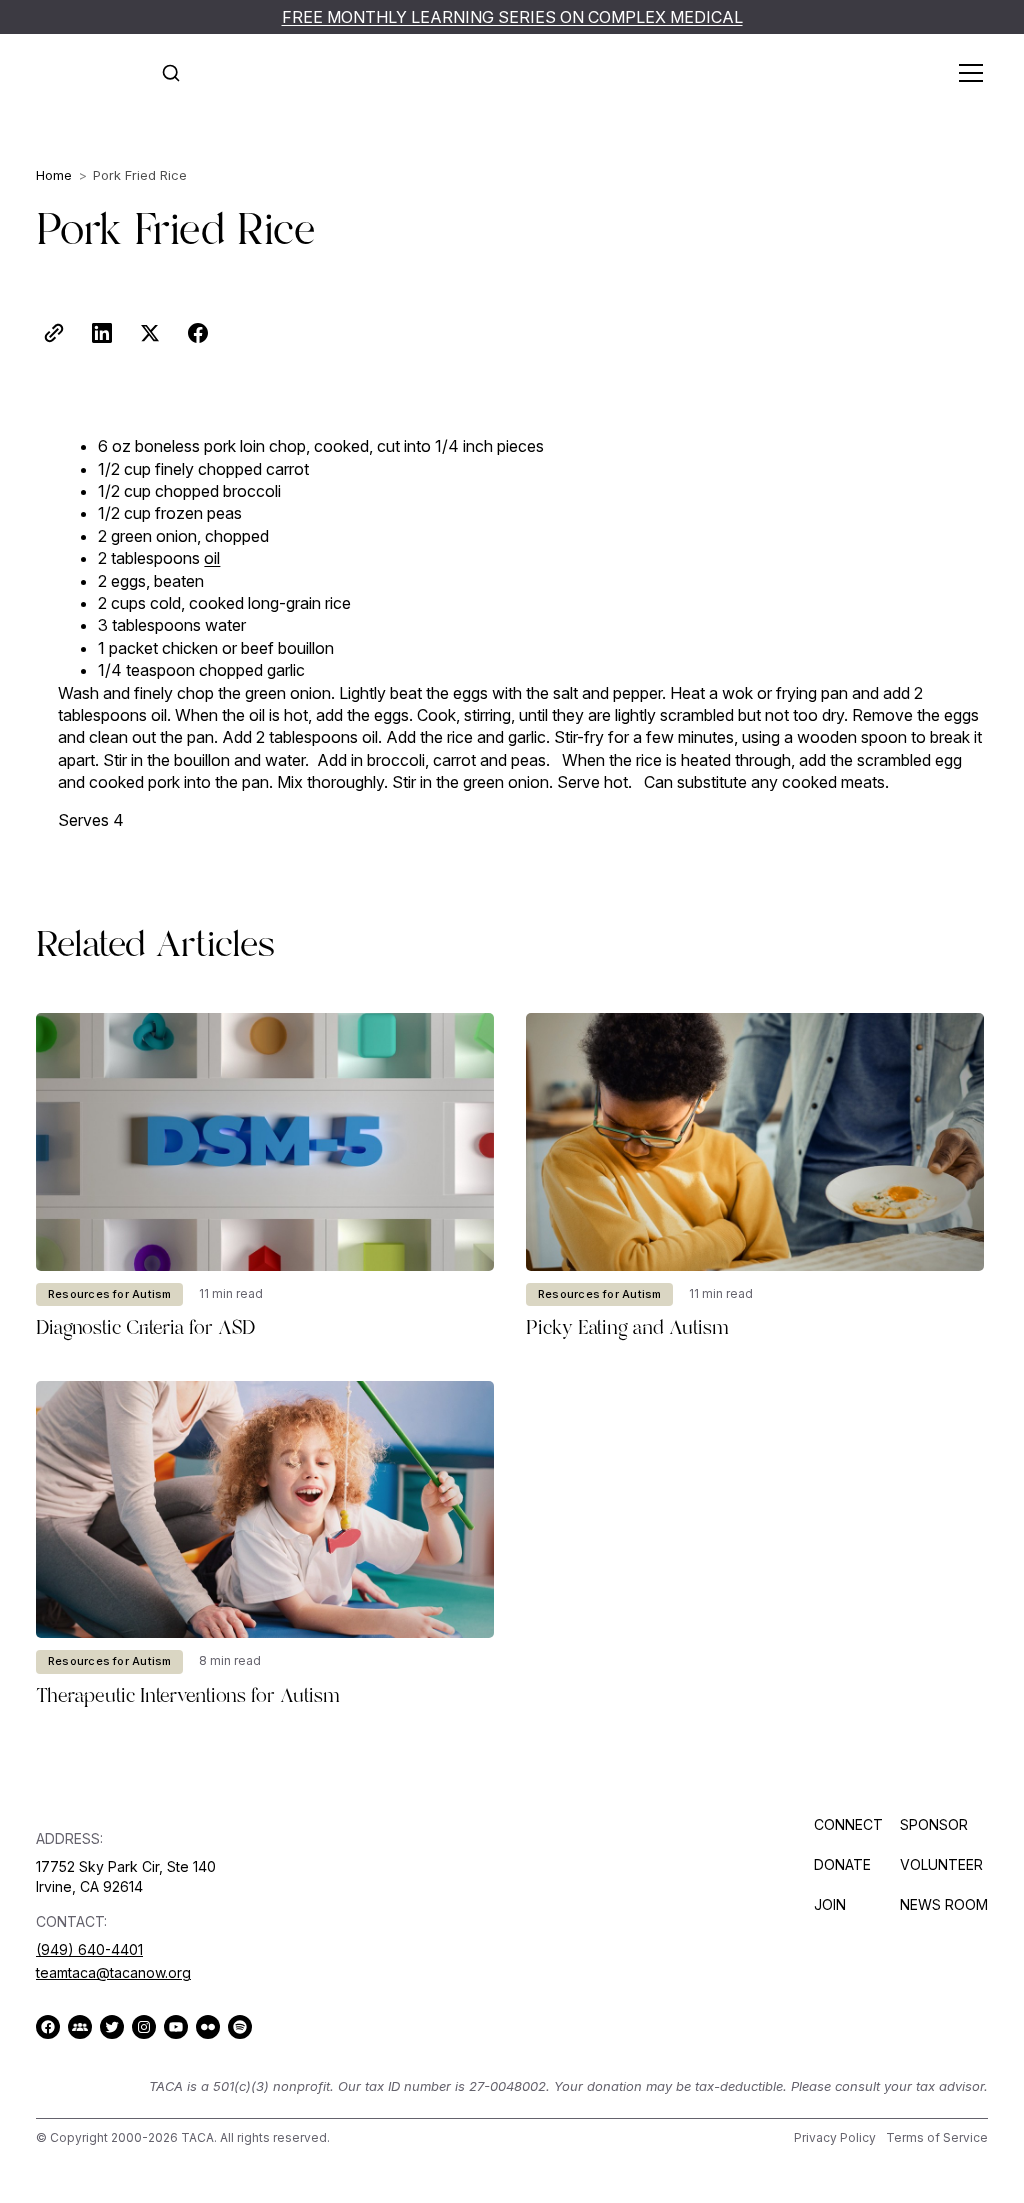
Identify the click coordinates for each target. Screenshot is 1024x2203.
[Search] (171, 73)
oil (212, 558)
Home (54, 175)
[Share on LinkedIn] (102, 333)
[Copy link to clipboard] (54, 333)
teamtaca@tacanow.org (113, 1972)
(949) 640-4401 (89, 1949)
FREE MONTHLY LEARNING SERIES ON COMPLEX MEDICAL (512, 17)
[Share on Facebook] (198, 333)
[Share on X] (150, 333)
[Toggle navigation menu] (966, 73)
